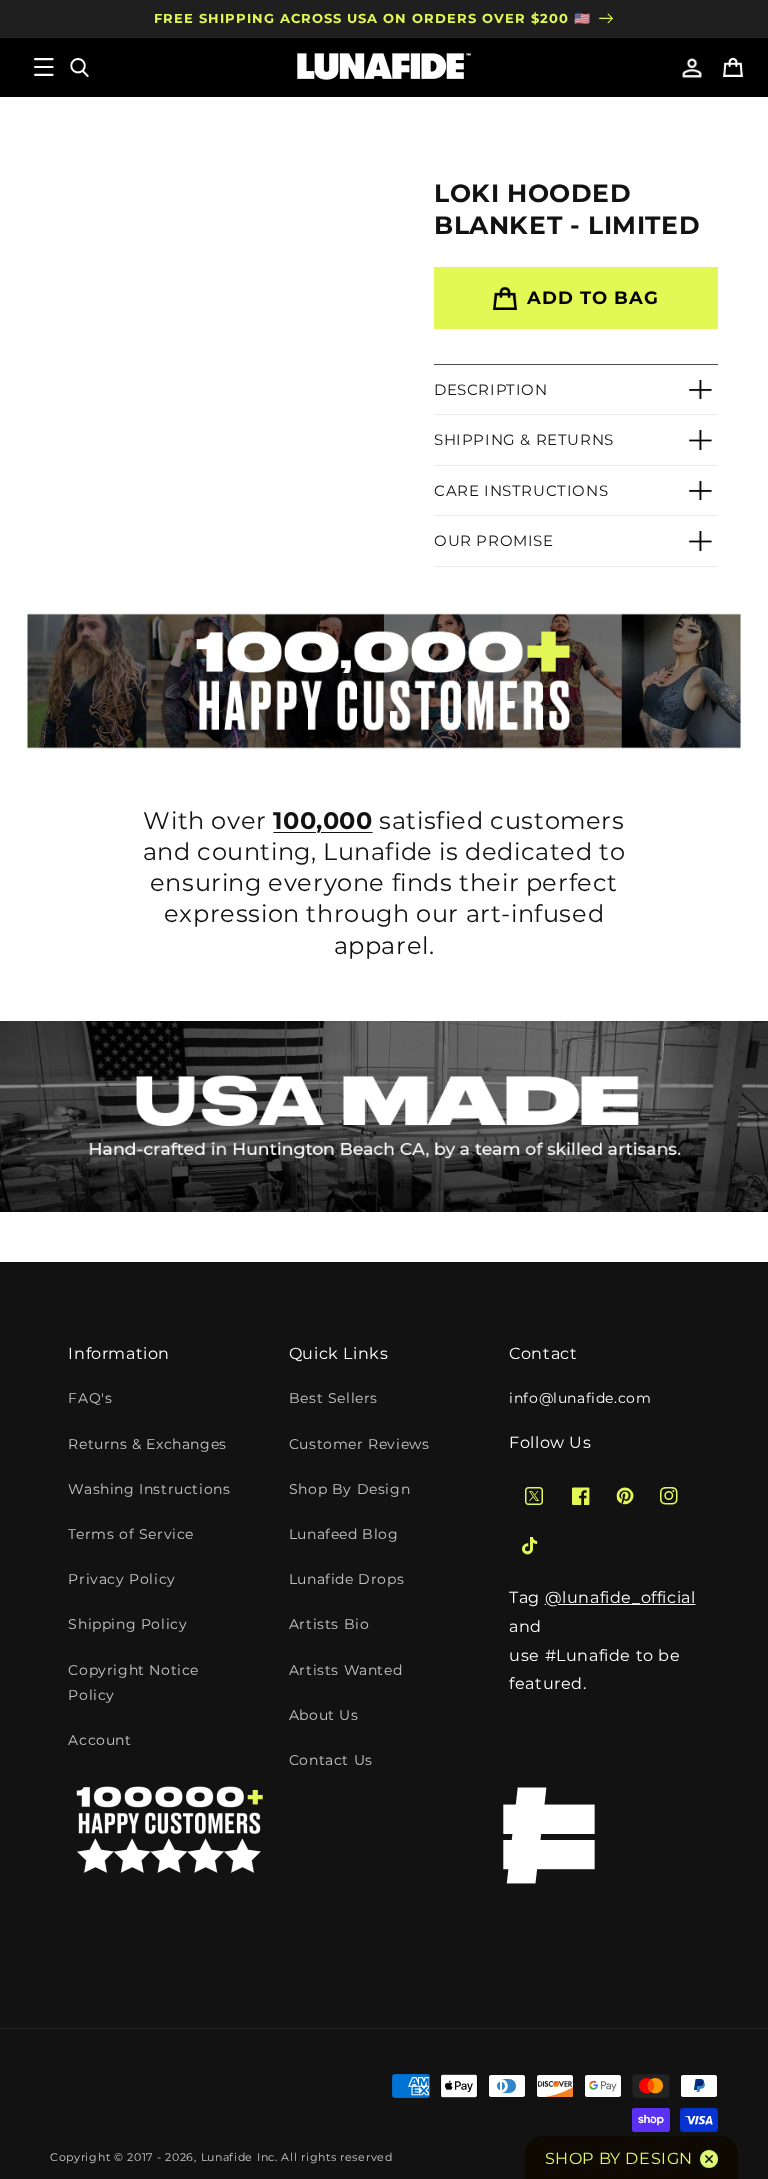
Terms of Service (131, 1534)
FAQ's (90, 1398)
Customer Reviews (359, 1444)
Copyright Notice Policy (133, 1682)
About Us (324, 1715)
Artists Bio (329, 1624)
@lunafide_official (620, 1597)
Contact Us (331, 1760)
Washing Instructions (149, 1489)
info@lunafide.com (580, 1398)
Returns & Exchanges (147, 1444)
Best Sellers (333, 1398)
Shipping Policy (127, 1624)
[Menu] (44, 67)
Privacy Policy (121, 1579)
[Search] (78, 67)
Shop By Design (349, 1489)
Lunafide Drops (346, 1579)
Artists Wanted (345, 1670)
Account (99, 1740)
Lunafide (227, 2157)
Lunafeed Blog (344, 1534)
